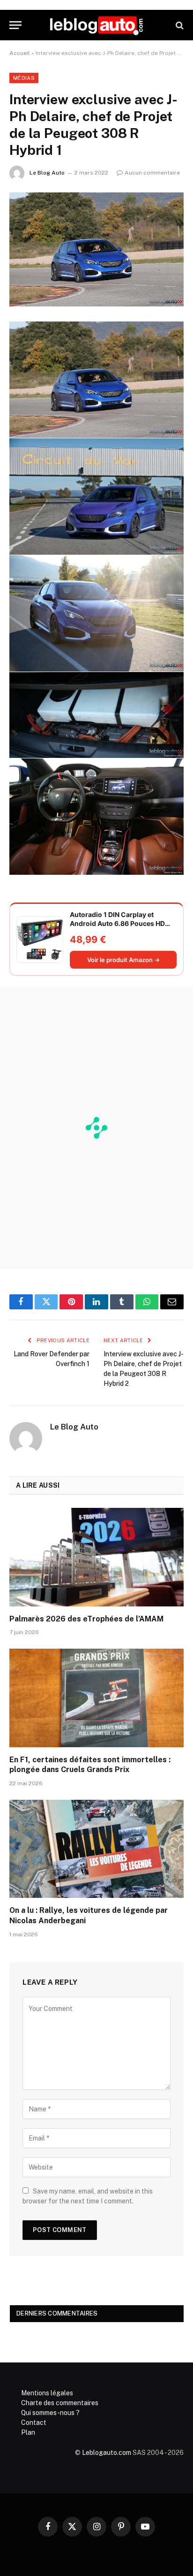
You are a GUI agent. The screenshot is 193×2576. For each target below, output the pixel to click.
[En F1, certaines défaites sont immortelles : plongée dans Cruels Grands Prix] (96, 1698)
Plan (28, 2432)
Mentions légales (47, 2393)
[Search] (179, 25)
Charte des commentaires (60, 2403)
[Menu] (15, 25)
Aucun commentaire (152, 173)
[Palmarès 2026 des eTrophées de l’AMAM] (96, 1557)
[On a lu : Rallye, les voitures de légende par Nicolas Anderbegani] (96, 1849)
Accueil (20, 53)
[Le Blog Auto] (96, 25)
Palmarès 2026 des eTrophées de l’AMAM (86, 1619)
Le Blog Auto (47, 173)
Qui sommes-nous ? (50, 2413)
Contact (34, 2423)
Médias (24, 78)
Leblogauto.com (107, 2453)
